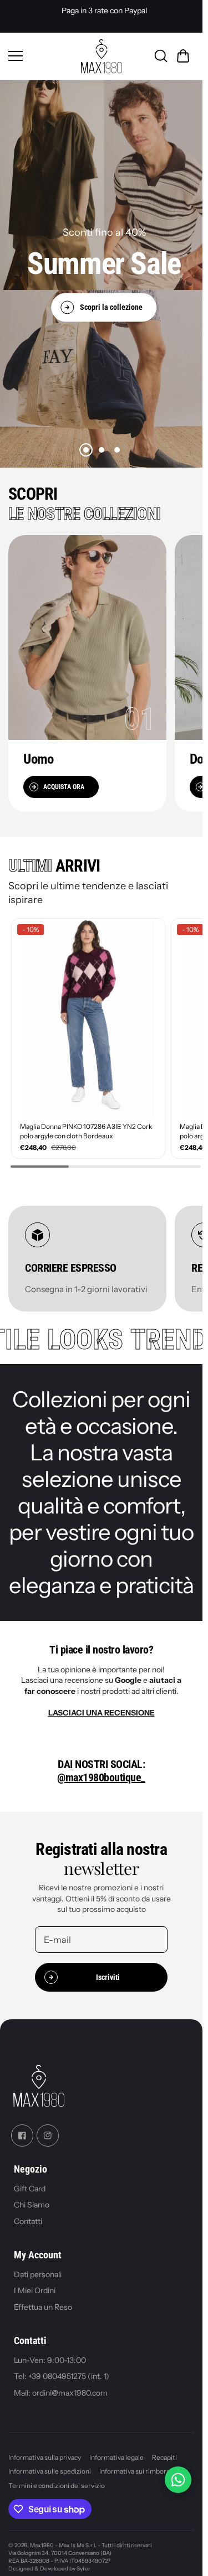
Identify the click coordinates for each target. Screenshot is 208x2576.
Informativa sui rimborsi (135, 2465)
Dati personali (38, 2268)
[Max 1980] (102, 56)
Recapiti (164, 2451)
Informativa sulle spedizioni (50, 2465)
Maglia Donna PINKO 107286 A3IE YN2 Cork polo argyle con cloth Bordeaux (78, 1126)
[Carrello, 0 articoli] (183, 56)
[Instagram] (48, 2129)
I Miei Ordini (35, 2284)
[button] (86, 450)
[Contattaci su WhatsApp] (178, 2480)
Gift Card (30, 2182)
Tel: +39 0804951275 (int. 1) (62, 2371)
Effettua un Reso (43, 2301)
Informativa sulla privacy (45, 2451)
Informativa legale (116, 2451)
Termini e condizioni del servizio (57, 2479)
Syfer (83, 2563)
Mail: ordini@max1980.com (61, 2387)
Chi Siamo (32, 2199)
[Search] (161, 56)
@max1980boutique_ (101, 1771)
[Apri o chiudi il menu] (41, 56)
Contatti (28, 2215)
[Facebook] (22, 2129)
